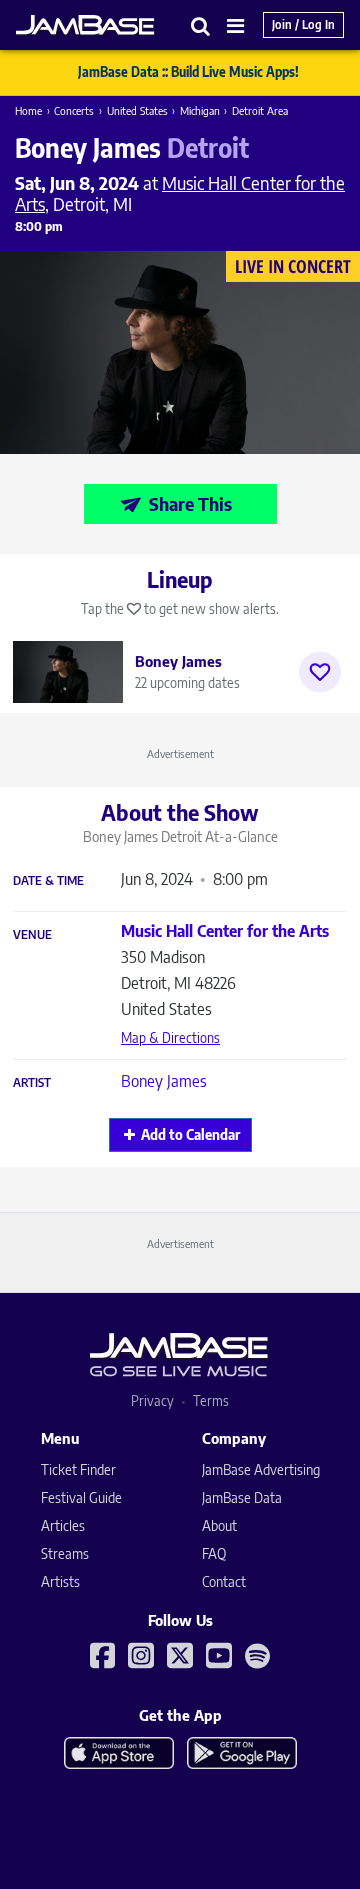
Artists (60, 1581)
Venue (32, 935)
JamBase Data (242, 1497)
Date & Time (48, 881)
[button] (201, 25)
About (219, 1525)
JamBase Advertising (261, 1469)
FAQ (214, 1553)
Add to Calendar (190, 1134)
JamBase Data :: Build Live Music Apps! (188, 72)
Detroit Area (260, 110)
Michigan (200, 110)
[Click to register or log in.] (320, 672)
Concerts (74, 110)
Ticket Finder (78, 1469)
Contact (224, 1581)
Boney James (164, 1081)
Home (28, 110)
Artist (32, 1083)
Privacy (152, 1400)
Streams (65, 1553)
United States (137, 110)
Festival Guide (81, 1497)
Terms (211, 1400)
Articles (63, 1525)
